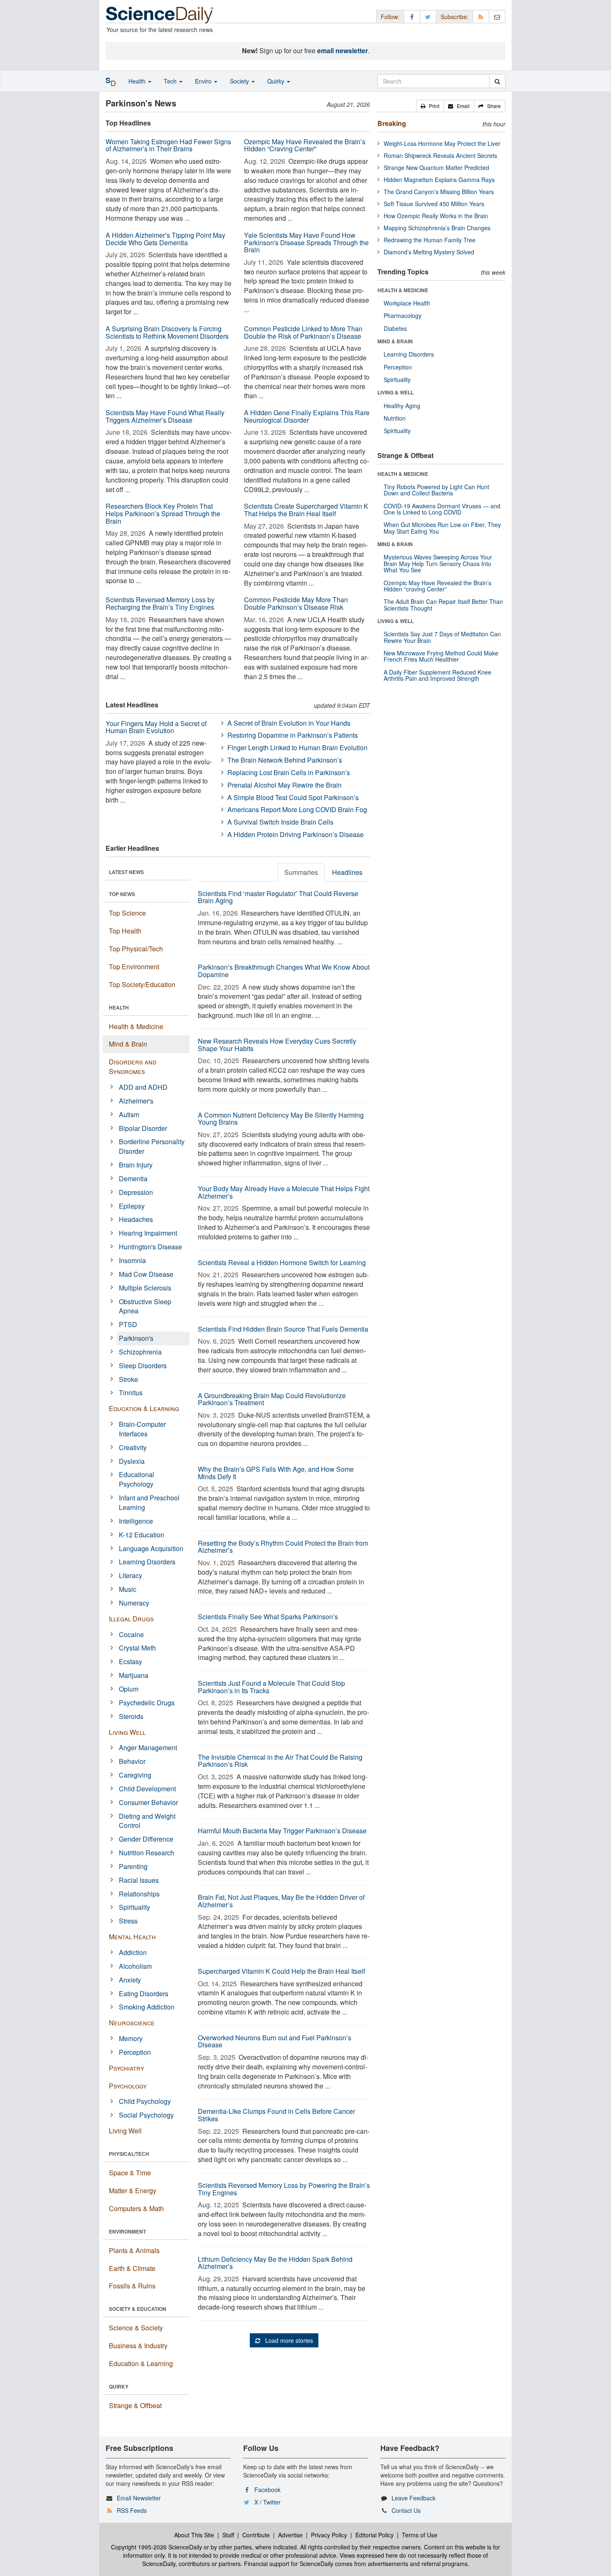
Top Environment (134, 967)
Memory (131, 2038)
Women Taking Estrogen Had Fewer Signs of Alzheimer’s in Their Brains (168, 145)
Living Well (127, 1732)
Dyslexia (132, 1461)
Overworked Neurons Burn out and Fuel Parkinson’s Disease (275, 2041)
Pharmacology (403, 315)
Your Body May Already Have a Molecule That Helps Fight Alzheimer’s (284, 1192)
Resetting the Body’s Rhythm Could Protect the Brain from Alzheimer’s (283, 1547)
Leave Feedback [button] (414, 2498)
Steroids (131, 1716)
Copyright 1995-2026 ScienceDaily (156, 2547)
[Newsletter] (497, 16)
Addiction (133, 1952)
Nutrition (395, 418)
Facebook (267, 2490)
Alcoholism (135, 1966)
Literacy (131, 1575)
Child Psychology (145, 2101)
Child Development (147, 1789)
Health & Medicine (136, 1026)
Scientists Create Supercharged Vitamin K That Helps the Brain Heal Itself (306, 510)
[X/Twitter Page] (428, 16)
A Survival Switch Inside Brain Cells (280, 822)
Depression (136, 1192)
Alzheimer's (136, 1101)
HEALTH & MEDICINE (403, 290)
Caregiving (135, 1775)
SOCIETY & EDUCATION (138, 2309)
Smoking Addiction (147, 2007)
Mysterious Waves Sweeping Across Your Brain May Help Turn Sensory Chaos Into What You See (438, 563)
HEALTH (119, 1007)
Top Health (125, 931)
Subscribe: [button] (455, 17)
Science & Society (136, 2328)
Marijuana (134, 1675)
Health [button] (138, 81)
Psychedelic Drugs (147, 1703)
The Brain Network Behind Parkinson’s (285, 760)
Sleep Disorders (143, 1366)
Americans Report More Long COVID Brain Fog (297, 809)
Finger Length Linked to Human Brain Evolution (297, 747)
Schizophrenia (140, 1352)
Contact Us (406, 2510)
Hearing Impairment (148, 1233)
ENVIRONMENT (127, 2231)
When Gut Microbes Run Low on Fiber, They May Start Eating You (442, 528)
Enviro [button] (204, 81)
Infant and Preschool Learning (149, 1502)
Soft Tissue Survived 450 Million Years (434, 204)
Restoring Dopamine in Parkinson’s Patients (293, 735)
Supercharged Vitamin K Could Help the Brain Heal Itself (281, 1971)
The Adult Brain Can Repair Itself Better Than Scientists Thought (443, 605)
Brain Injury (136, 1165)
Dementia (133, 1178)
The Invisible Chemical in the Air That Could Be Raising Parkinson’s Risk (280, 1761)
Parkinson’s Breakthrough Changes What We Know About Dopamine (284, 971)
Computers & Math (136, 2208)
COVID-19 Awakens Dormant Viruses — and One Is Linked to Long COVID (442, 509)
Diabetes (395, 328)
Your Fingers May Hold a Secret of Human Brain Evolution (156, 727)
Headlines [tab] (347, 872)
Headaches (136, 1219)
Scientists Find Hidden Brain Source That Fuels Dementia (283, 1329)
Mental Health (132, 1937)
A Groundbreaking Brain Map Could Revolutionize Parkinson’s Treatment (272, 1399)
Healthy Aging (402, 406)
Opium (129, 1689)
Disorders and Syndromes (133, 1066)
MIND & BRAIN (395, 341)
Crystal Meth (137, 1648)
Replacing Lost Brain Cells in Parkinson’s (289, 772)
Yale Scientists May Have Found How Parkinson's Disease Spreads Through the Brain (306, 242)
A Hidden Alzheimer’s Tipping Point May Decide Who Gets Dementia (165, 239)
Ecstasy (131, 1661)
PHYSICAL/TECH (129, 2154)
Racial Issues (139, 1880)
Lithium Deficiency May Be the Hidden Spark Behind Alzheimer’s (275, 2263)
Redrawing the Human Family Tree (430, 240)
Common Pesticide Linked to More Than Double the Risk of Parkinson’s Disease (303, 332)
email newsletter (342, 50)
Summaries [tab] (301, 872)
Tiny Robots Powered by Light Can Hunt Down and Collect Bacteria (436, 490)
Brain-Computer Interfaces (142, 1429)
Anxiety (130, 1980)
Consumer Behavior (148, 1802)
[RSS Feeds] (481, 16)
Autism (129, 1114)
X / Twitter (267, 2502)
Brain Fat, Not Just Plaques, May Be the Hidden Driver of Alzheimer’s (281, 1901)
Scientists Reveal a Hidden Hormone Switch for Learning (282, 1262)
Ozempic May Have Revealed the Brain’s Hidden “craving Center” (437, 586)
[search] (497, 81)
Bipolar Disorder (143, 1128)
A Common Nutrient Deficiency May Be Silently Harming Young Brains (281, 1119)
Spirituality (134, 1907)
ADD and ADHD (143, 1087)
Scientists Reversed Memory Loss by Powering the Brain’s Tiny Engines (284, 2189)
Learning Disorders (147, 1562)
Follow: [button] (390, 17)
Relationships (139, 1894)
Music (128, 1589)
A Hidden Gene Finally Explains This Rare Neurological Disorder (307, 416)
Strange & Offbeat (135, 2405)
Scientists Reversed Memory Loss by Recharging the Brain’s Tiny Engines (160, 603)
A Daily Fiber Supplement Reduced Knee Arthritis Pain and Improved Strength (437, 675)
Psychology (128, 2086)
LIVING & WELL (395, 392)
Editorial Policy (374, 2535)
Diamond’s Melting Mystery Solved (429, 252)
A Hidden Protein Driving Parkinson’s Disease (296, 834)
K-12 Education (142, 1535)
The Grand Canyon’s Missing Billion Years (439, 192)
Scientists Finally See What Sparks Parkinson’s (268, 1617)
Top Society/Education (142, 984)
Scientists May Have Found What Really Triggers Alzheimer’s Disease (165, 416)
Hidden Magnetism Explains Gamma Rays (439, 180)
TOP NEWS (122, 894)
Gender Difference (146, 1839)
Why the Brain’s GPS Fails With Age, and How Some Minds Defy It (276, 1473)
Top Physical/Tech (136, 949)
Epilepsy (132, 1206)
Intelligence (136, 1521)
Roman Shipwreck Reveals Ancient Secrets (440, 155)
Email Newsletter (139, 2498)
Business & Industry (138, 2346)
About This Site (194, 2535)
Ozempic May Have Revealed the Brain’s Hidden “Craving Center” (305, 145)
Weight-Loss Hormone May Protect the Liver (442, 143)
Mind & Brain (128, 1044)
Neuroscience (132, 2023)
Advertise (290, 2535)
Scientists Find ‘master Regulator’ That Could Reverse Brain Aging (278, 897)
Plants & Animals (134, 2250)
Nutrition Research (147, 1853)
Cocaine (131, 1634)
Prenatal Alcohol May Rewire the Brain (285, 785)
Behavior (132, 1761)
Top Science (127, 913)
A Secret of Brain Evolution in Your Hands (289, 723)
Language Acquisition (151, 1548)
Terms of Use (420, 2535)
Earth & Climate (132, 2268)
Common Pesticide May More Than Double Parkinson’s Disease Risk (296, 603)
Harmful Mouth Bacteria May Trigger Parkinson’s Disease (282, 1831)
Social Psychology (146, 2115)
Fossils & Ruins (132, 2286)
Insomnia (132, 1260)
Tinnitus (131, 1393)
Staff (228, 2535)
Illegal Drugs (131, 1619)
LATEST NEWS (126, 872)
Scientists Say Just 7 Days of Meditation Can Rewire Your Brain (442, 637)
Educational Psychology (137, 1479)
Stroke (128, 1379)
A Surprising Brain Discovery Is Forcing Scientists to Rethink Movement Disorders (167, 332)
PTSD (128, 1324)
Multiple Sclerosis (145, 1288)
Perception (135, 2052)
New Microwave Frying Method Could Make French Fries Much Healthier (441, 656)
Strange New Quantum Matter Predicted (436, 167)
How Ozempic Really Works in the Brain (436, 216)
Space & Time (130, 2173)
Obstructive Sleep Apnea (145, 1306)
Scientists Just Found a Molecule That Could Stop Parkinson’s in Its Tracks (271, 1687)
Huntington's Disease (150, 1247)
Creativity (133, 1447)
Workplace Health (407, 303)
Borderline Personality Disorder (152, 1146)
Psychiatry (127, 2068)
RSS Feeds (132, 2510)
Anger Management (148, 1747)
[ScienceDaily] (160, 14)
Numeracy (134, 1603)
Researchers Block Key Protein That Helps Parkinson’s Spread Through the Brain (163, 513)
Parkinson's (136, 1338)
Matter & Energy (133, 2191)
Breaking (392, 123)
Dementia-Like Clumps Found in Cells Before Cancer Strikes (276, 2115)
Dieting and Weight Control (147, 1821)
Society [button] (240, 81)
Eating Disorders (144, 1994)
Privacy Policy (329, 2535)
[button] (430, 106)
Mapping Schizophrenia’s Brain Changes (437, 228)
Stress (128, 1921)
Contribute (256, 2535)
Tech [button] (171, 81)
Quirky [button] (277, 81)
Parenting (133, 1866)
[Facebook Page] (412, 16)
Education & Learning (144, 1408)
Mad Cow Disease (146, 1274)
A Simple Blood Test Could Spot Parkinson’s (293, 797)
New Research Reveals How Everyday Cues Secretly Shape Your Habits (277, 1045)
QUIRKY (119, 2386)
